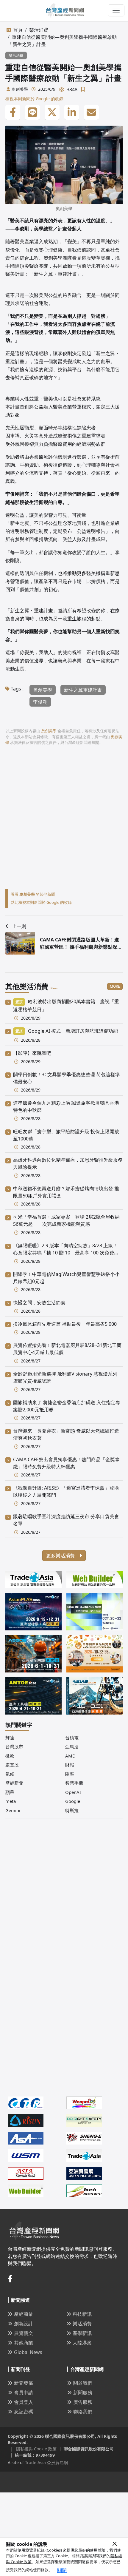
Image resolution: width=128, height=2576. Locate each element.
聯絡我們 (83, 2412)
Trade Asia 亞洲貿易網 (46, 2462)
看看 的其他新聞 (33, 894)
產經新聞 (14, 1783)
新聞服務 (83, 2392)
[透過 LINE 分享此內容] (32, 112)
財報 (70, 1765)
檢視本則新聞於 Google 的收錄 (34, 99)
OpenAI (73, 1792)
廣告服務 (83, 2402)
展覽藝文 (24, 2333)
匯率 (70, 1774)
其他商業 (24, 2343)
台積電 (72, 1738)
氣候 (10, 1774)
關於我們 (83, 2383)
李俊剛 (40, 702)
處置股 (12, 1765)
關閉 (62, 2570)
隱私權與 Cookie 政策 (33, 2449)
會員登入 (24, 2402)
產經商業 (24, 2314)
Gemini (13, 1810)
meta (11, 1801)
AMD (70, 1756)
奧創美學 (20, 89)
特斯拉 (72, 1810)
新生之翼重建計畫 (83, 690)
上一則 (19, 926)
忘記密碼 (24, 2412)
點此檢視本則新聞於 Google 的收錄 (41, 902)
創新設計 (24, 2324)
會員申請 (24, 2392)
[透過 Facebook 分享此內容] (13, 112)
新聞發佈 (24, 2383)
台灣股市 (14, 1746)
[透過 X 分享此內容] (52, 112)
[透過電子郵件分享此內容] (91, 112)
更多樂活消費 (61, 1556)
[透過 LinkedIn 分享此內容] (72, 112)
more (115, 986)
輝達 (10, 1738)
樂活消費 (39, 30)
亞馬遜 (72, 1746)
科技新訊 (82, 2314)
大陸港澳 (82, 2343)
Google (73, 1801)
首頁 (18, 30)
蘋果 (10, 1792)
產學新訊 (82, 2333)
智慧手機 (74, 1783)
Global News (28, 2352)
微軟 (10, 1756)
